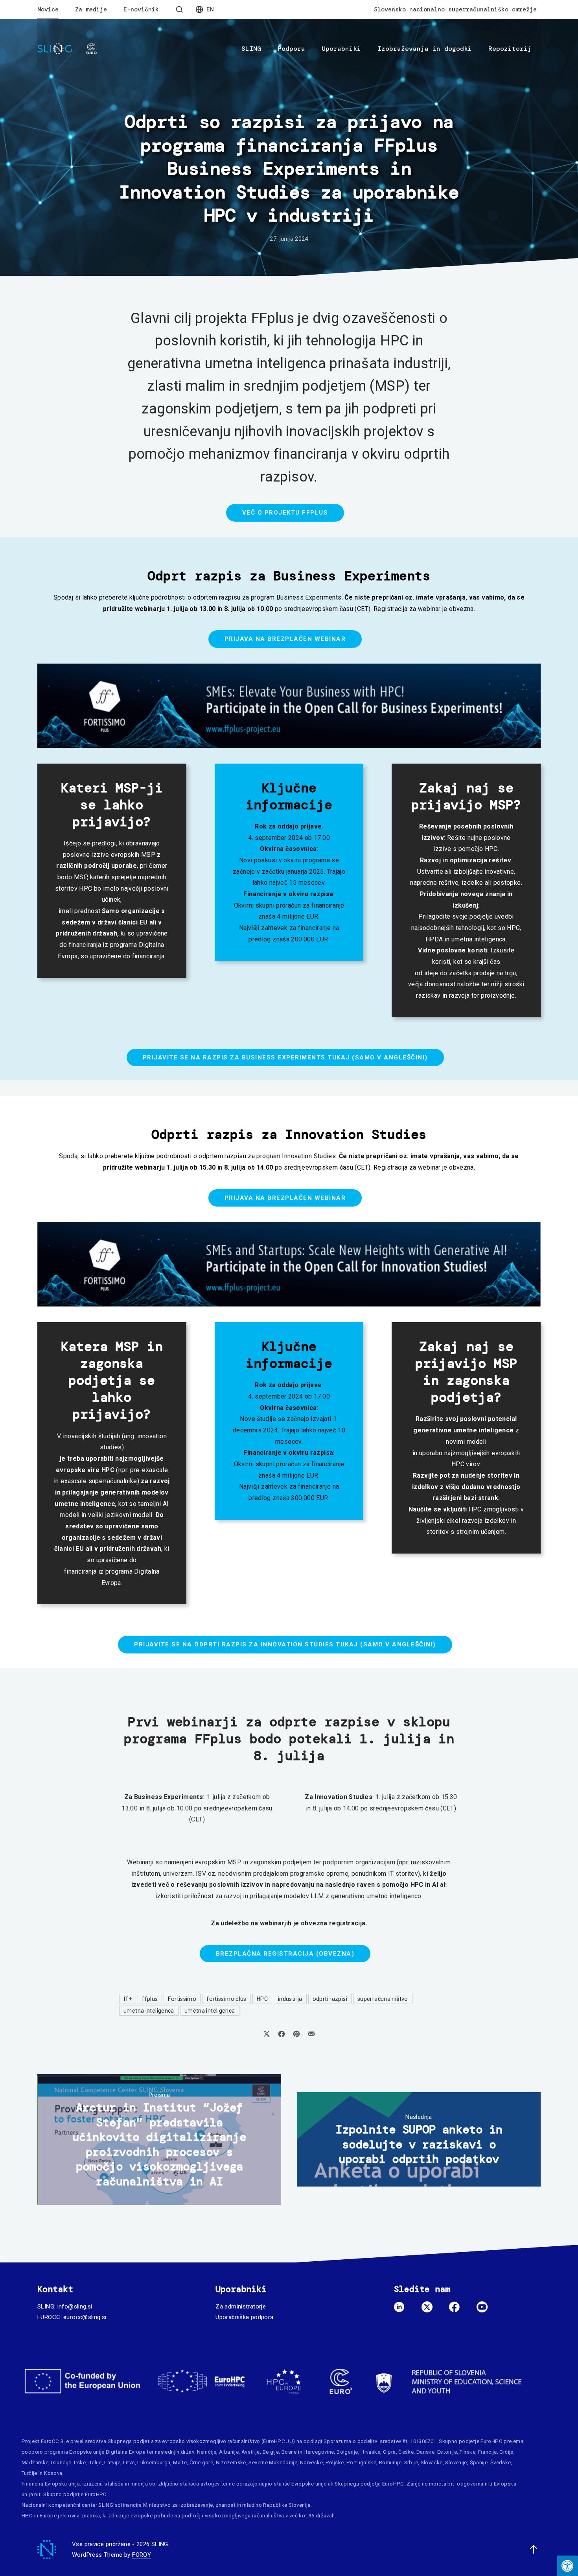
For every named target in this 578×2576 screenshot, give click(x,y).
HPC (262, 1999)
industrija (290, 1999)
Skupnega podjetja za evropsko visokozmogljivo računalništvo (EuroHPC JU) (202, 2441)
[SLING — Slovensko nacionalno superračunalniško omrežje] (67, 49)
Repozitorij (510, 49)
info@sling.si (75, 2307)
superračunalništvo (383, 1999)
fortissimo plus (226, 1999)
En (210, 9)
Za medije (91, 9)
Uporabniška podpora (244, 2317)
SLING (251, 49)
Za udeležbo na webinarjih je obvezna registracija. (289, 1923)
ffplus (150, 1999)
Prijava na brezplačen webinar (285, 639)
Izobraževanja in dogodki (425, 49)
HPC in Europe (39, 2516)
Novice (48, 9)
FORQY (142, 2555)
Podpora (291, 49)
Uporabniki (341, 49)
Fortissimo (182, 1999)
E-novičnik (141, 9)
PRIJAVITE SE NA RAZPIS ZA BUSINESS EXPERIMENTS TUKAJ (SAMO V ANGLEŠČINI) (285, 1057)
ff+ (128, 1999)
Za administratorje (241, 2307)
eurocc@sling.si (85, 2317)
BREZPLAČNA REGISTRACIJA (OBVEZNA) (285, 1954)
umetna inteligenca (149, 2011)
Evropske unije (87, 2452)
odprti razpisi (330, 1999)
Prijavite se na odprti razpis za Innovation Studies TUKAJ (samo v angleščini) (285, 1644)
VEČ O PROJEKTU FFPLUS (285, 513)
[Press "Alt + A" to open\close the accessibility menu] (568, 2566)
